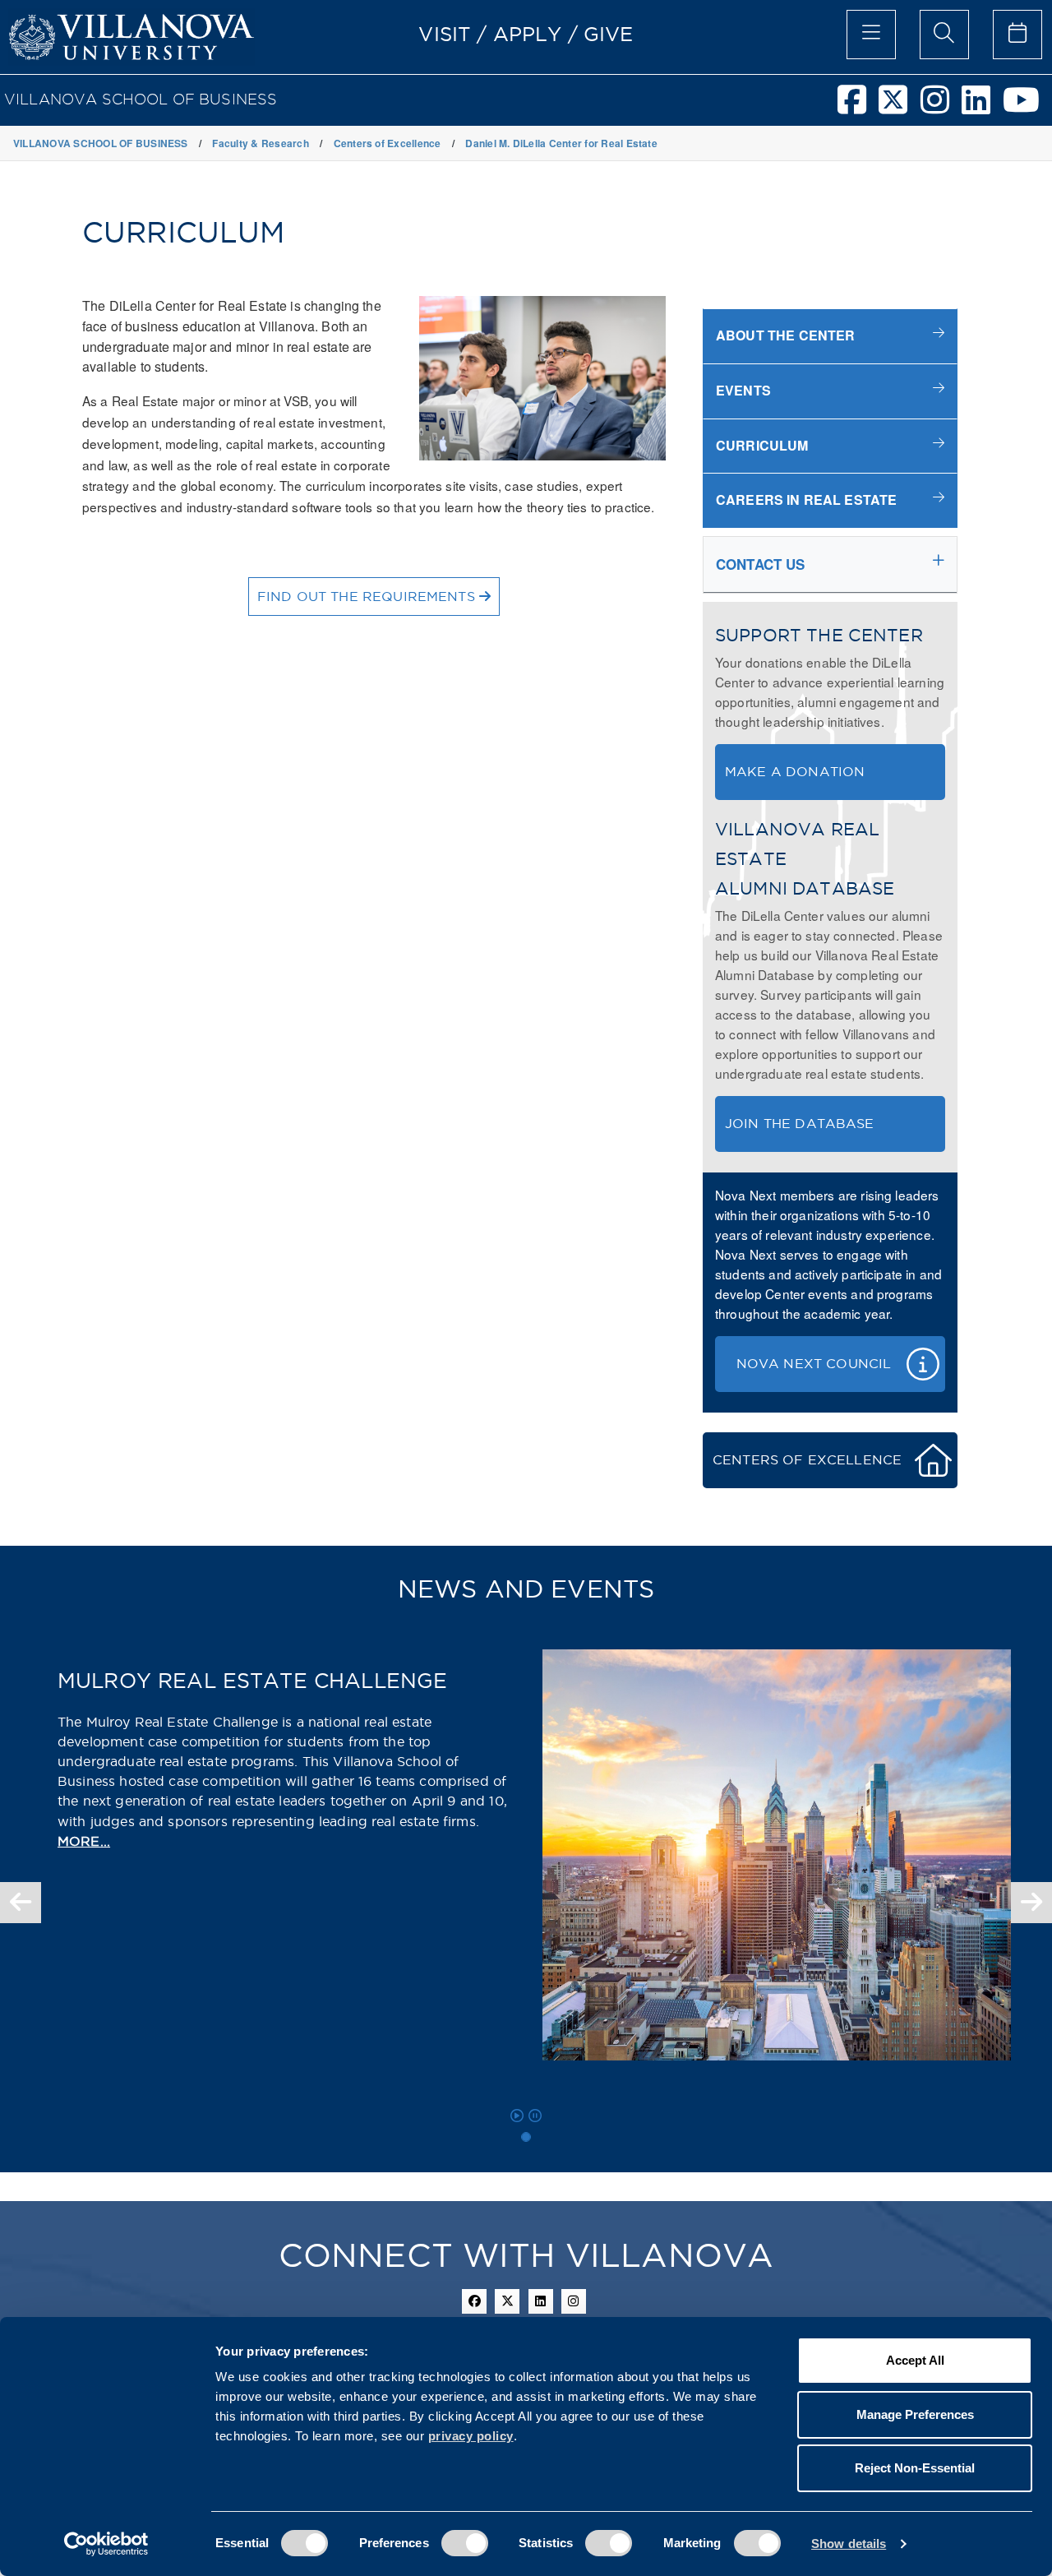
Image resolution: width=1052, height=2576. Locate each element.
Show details (849, 2544)
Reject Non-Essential (915, 2468)
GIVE (609, 34)
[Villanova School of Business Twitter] (899, 107)
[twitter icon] (507, 2301)
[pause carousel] (535, 2116)
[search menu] (944, 35)
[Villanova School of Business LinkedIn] (982, 107)
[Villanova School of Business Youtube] (1027, 107)
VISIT (445, 34)
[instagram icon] (574, 2301)
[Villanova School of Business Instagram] (941, 107)
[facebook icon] (474, 2301)
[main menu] (871, 35)
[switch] (465, 2543)
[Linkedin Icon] (541, 2301)
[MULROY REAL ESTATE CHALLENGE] (526, 2137)
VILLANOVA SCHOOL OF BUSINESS (141, 99)
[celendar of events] (1017, 35)
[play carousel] (517, 2116)
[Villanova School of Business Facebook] (858, 107)
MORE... (84, 1841)
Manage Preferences (915, 2414)
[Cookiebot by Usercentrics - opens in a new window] (106, 2544)
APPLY (528, 34)
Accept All (915, 2360)
